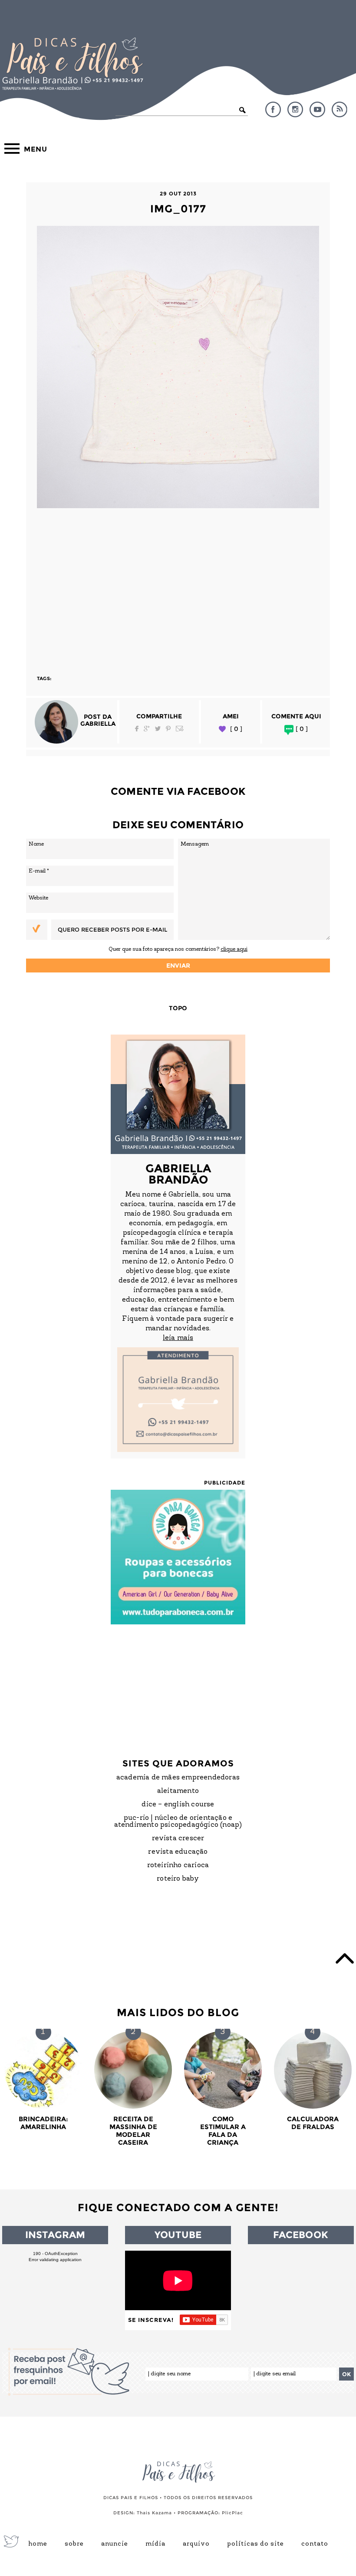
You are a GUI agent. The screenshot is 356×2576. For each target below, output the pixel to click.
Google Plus (147, 729)
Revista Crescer (178, 1839)
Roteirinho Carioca (178, 1865)
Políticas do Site (255, 2544)
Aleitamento (178, 1791)
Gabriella (98, 724)
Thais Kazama (154, 2513)
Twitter (158, 729)
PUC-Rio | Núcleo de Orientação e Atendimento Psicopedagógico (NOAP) (178, 1822)
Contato (315, 2544)
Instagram (295, 109)
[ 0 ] (236, 729)
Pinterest (168, 729)
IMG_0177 (178, 209)
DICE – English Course (178, 1805)
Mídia (155, 2544)
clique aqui (234, 949)
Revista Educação (178, 1852)
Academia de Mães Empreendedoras (178, 1778)
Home (38, 2544)
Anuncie (115, 2544)
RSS (340, 109)
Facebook (273, 109)
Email (180, 729)
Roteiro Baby (178, 1879)
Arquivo (196, 2544)
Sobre (74, 2544)
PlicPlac (232, 2513)
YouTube (317, 109)
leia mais (178, 1338)
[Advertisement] (178, 588)
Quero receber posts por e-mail (112, 929)
